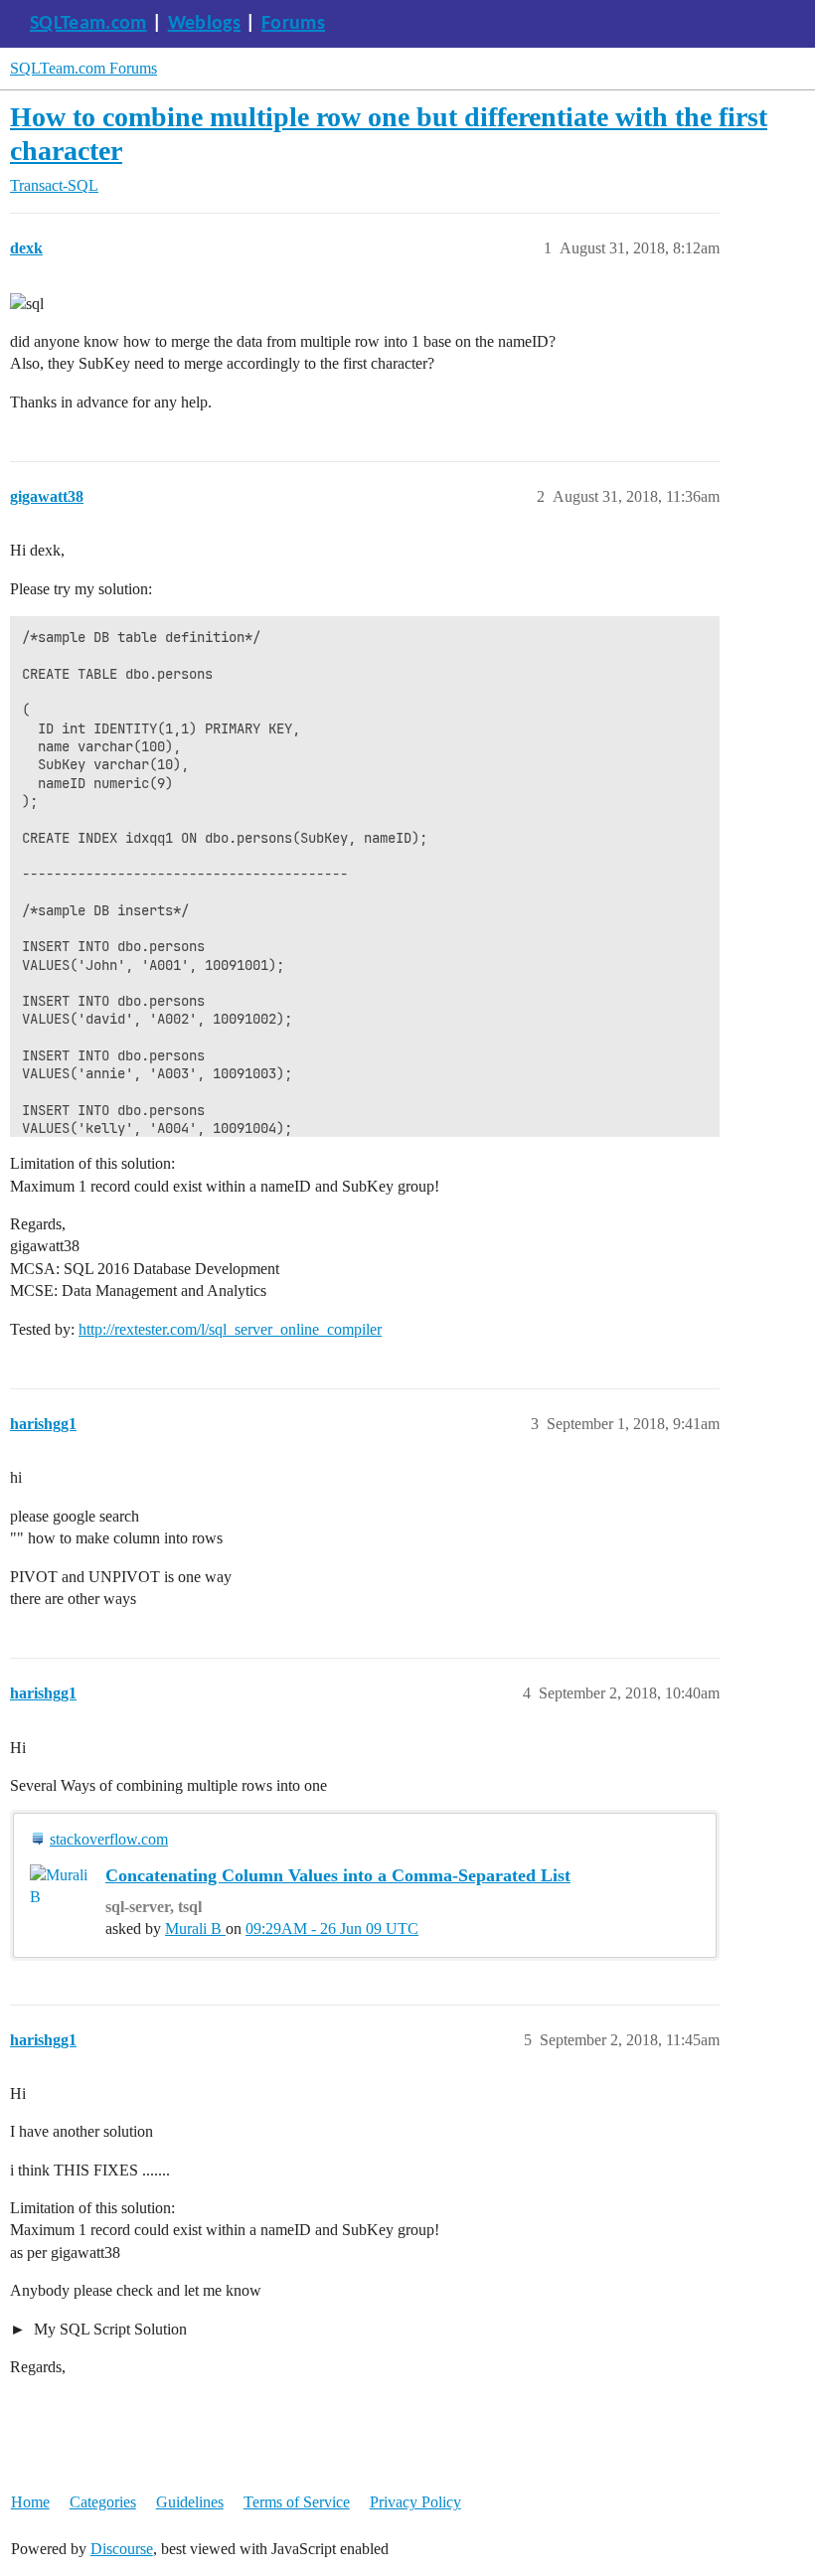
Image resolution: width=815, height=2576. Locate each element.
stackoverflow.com (109, 1839)
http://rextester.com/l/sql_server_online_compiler (230, 1329)
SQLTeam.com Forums (83, 68)
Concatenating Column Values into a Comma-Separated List (338, 1875)
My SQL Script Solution (108, 2329)
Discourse (122, 2549)
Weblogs (204, 24)
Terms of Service (297, 2502)
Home (30, 2502)
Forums (293, 24)
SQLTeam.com (88, 24)
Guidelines (190, 2502)
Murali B (195, 1929)
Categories (103, 2502)
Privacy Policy (415, 2502)
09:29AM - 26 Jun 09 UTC (332, 1929)
